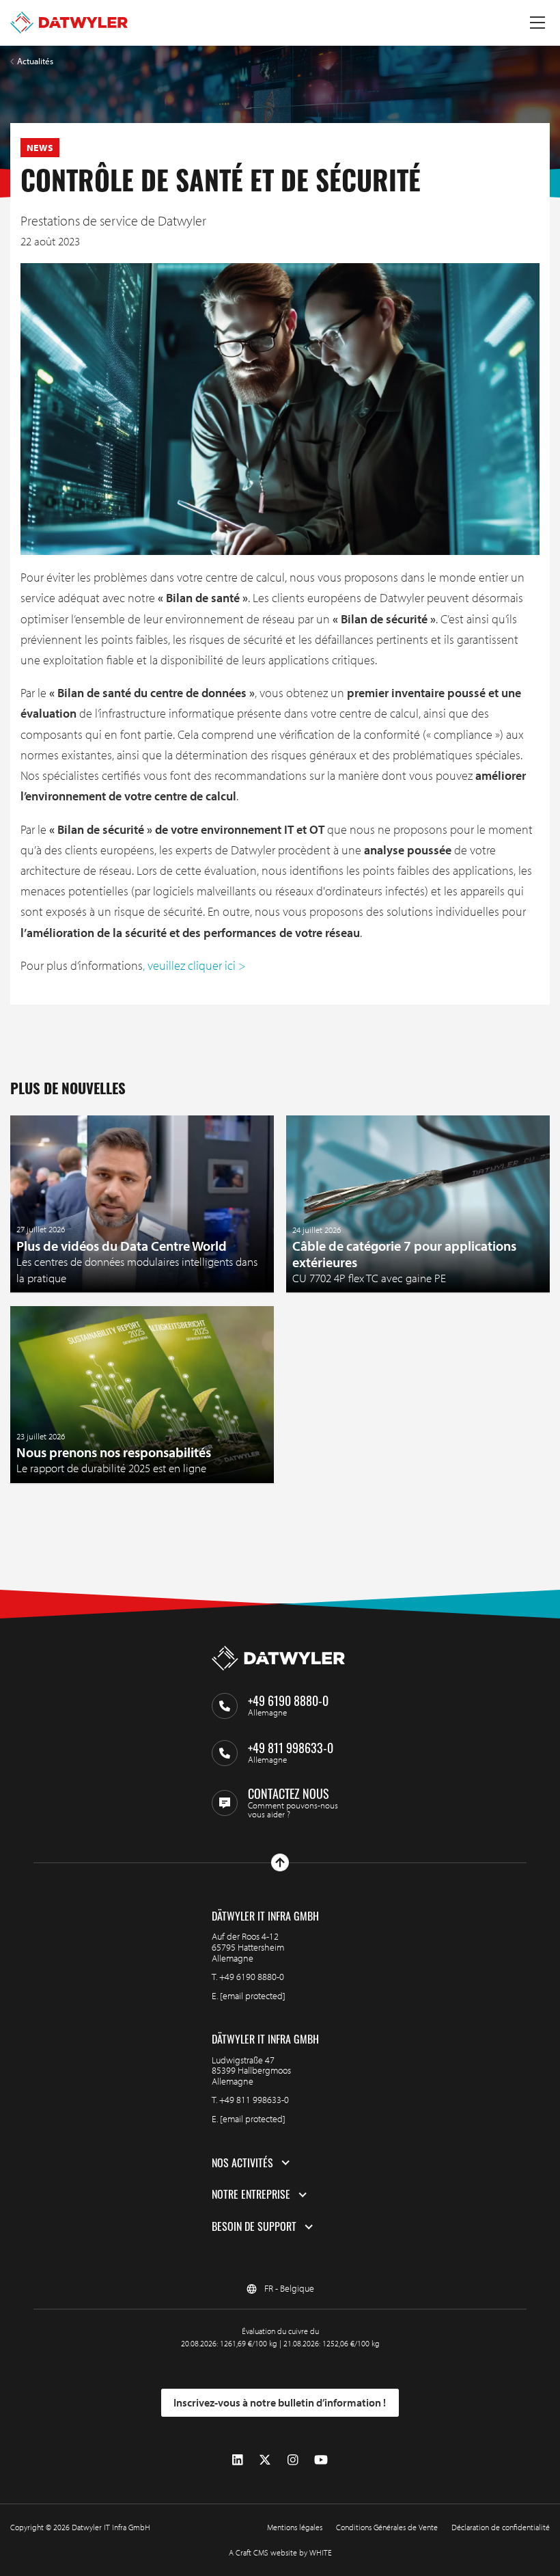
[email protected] (253, 1996)
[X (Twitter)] (265, 2460)
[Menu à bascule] (537, 23)
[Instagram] (293, 2460)
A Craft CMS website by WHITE (280, 2552)
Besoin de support (254, 2227)
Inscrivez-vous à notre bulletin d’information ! (280, 2402)
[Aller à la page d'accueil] (69, 23)
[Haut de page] (280, 1862)
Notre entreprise (251, 2195)
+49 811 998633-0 (254, 2100)
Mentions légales (295, 2527)
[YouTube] (321, 2460)
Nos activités (242, 2163)
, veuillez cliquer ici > (194, 965)
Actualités (35, 61)
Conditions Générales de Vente (387, 2527)
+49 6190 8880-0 (252, 1977)
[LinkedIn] (238, 2460)
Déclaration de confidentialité (501, 2527)
